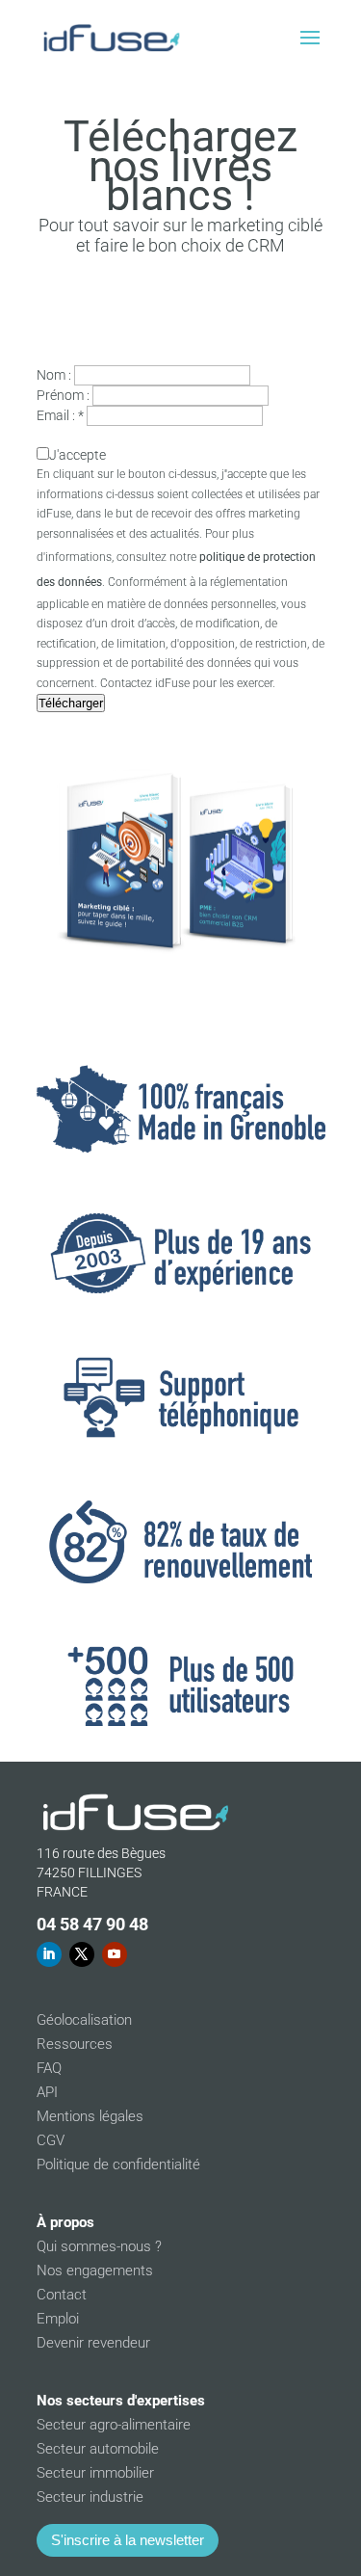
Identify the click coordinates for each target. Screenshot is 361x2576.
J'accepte (77, 455)
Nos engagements (95, 2271)
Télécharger (71, 703)
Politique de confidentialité (118, 2164)
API (47, 2092)
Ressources (75, 2044)
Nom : (54, 375)
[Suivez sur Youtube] (115, 1954)
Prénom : (63, 395)
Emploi (58, 2319)
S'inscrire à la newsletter (128, 2540)
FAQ (49, 2068)
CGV (51, 2140)
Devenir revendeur (93, 2343)
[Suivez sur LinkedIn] (49, 1954)
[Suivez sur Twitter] (82, 1954)
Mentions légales (90, 2116)
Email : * (60, 415)
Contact (62, 2295)
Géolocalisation (84, 2020)
